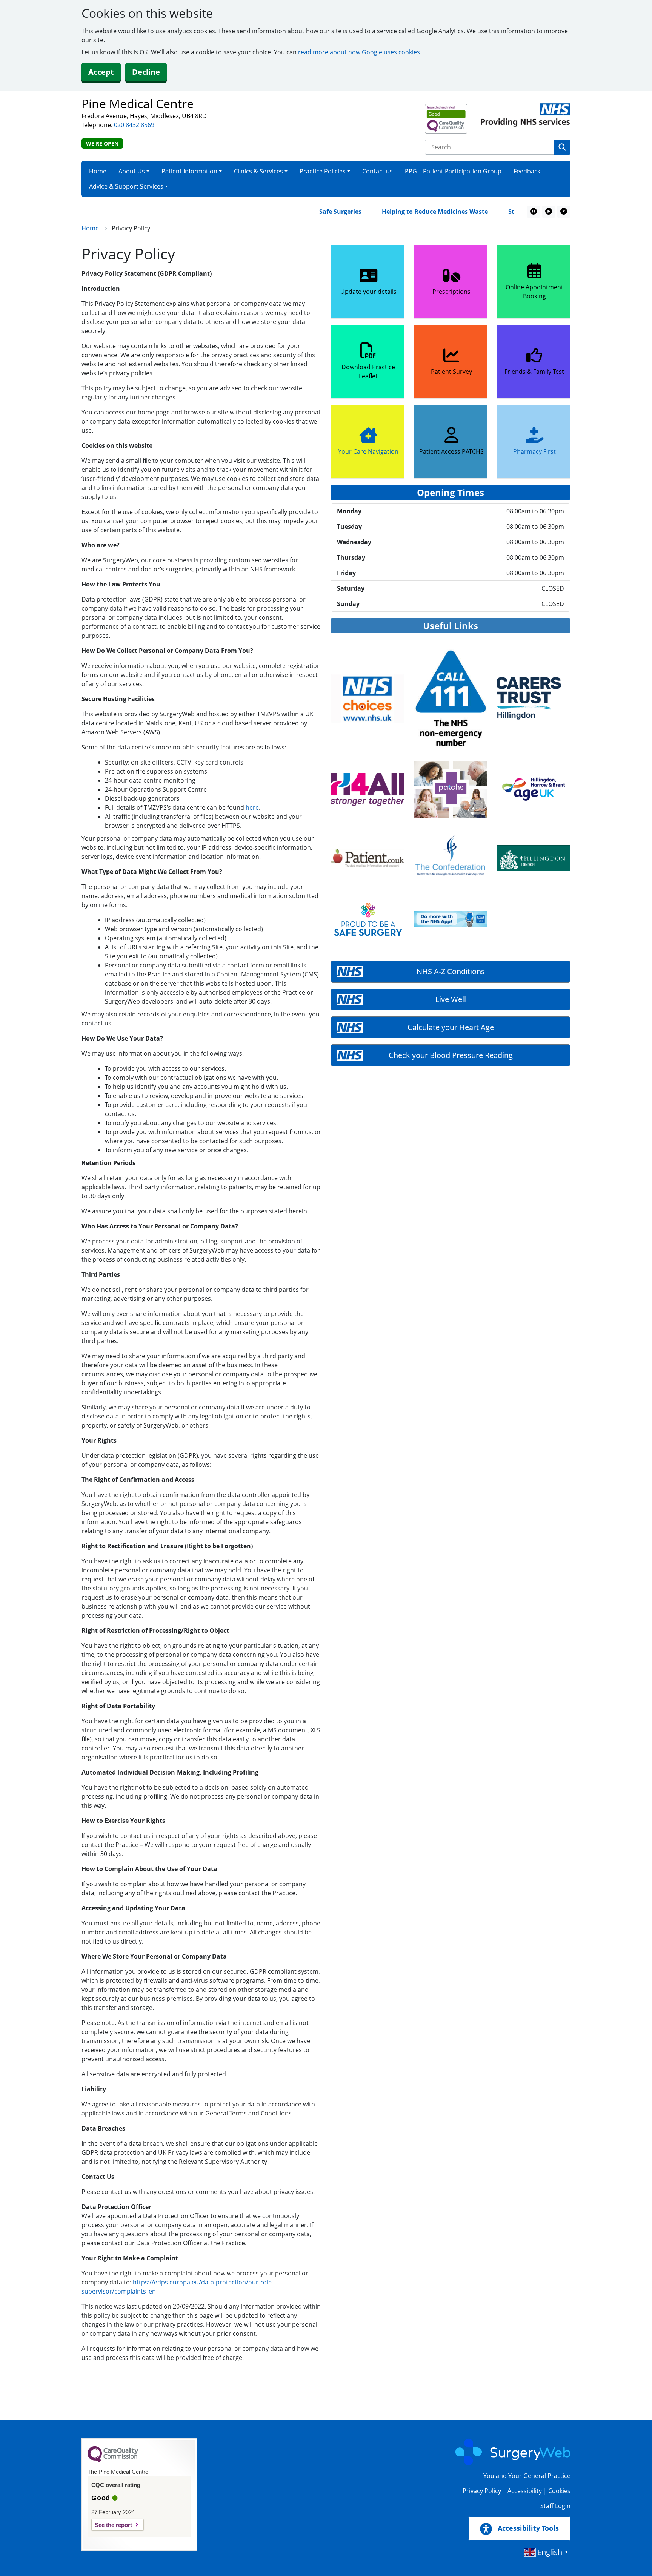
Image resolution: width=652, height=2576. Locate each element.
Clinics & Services (258, 171)
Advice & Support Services (126, 186)
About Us (132, 171)
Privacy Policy (482, 2491)
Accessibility (525, 2491)
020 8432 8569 (134, 125)
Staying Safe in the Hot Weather (513, 212)
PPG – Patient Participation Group (453, 171)
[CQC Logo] (113, 2460)
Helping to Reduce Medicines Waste (392, 212)
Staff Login (555, 2506)
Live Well (451, 999)
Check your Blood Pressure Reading (451, 1055)
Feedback (527, 171)
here (252, 807)
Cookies (559, 2491)
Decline (146, 72)
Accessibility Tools (527, 2528)
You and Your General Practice (527, 2476)
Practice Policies (323, 171)
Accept (101, 72)
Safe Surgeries (297, 212)
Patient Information (189, 171)
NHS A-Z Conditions (451, 971)
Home (98, 171)
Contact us (378, 171)
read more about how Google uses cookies (359, 52)
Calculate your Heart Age (451, 1027)
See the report (113, 2525)
